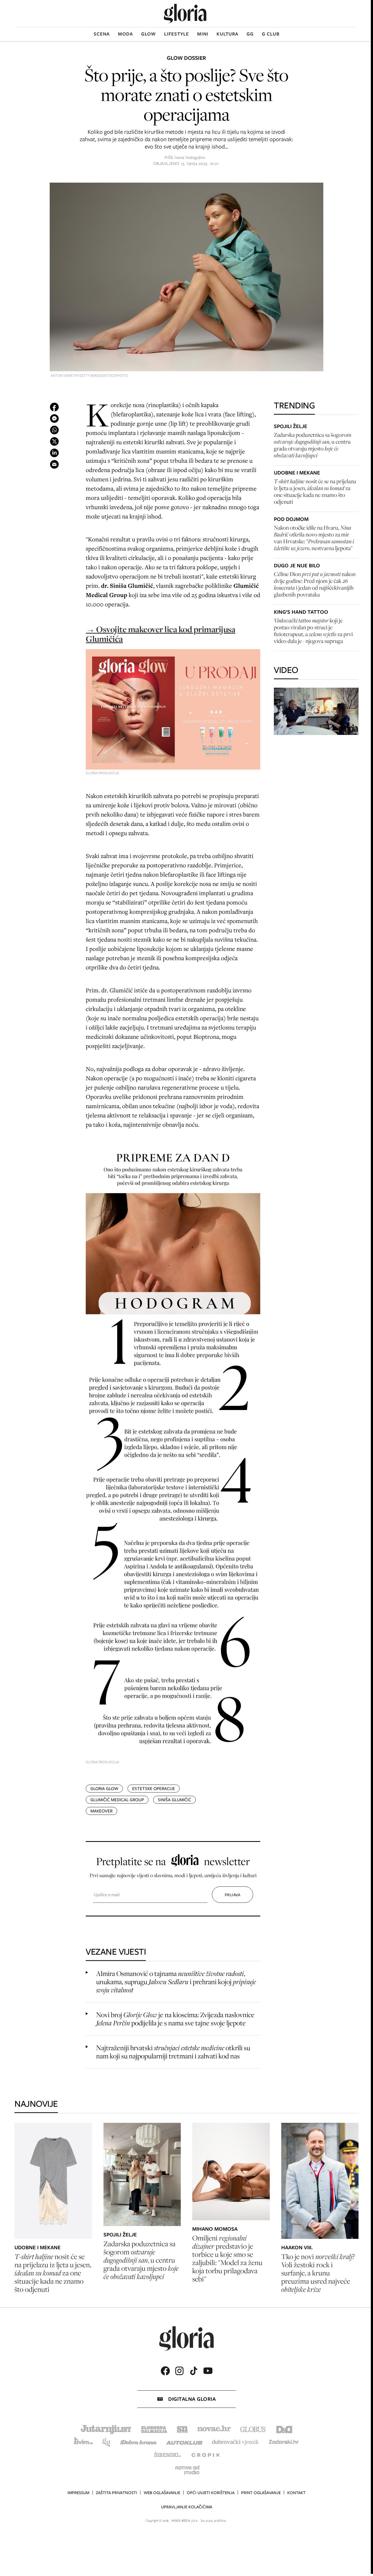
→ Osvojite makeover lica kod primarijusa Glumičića (160, 634)
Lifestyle (177, 34)
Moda (125, 34)
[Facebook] (165, 2371)
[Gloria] (185, 14)
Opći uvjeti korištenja (211, 2493)
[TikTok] (194, 2371)
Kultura (227, 34)
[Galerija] (186, 278)
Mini (203, 34)
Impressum (78, 2493)
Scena (102, 34)
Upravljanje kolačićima (187, 2507)
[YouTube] (208, 2371)
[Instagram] (179, 2371)
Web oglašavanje (162, 2493)
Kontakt (296, 2493)
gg (250, 34)
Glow (149, 34)
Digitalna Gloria (192, 2399)
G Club (271, 34)
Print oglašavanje (261, 2493)
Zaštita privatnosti (116, 2493)
